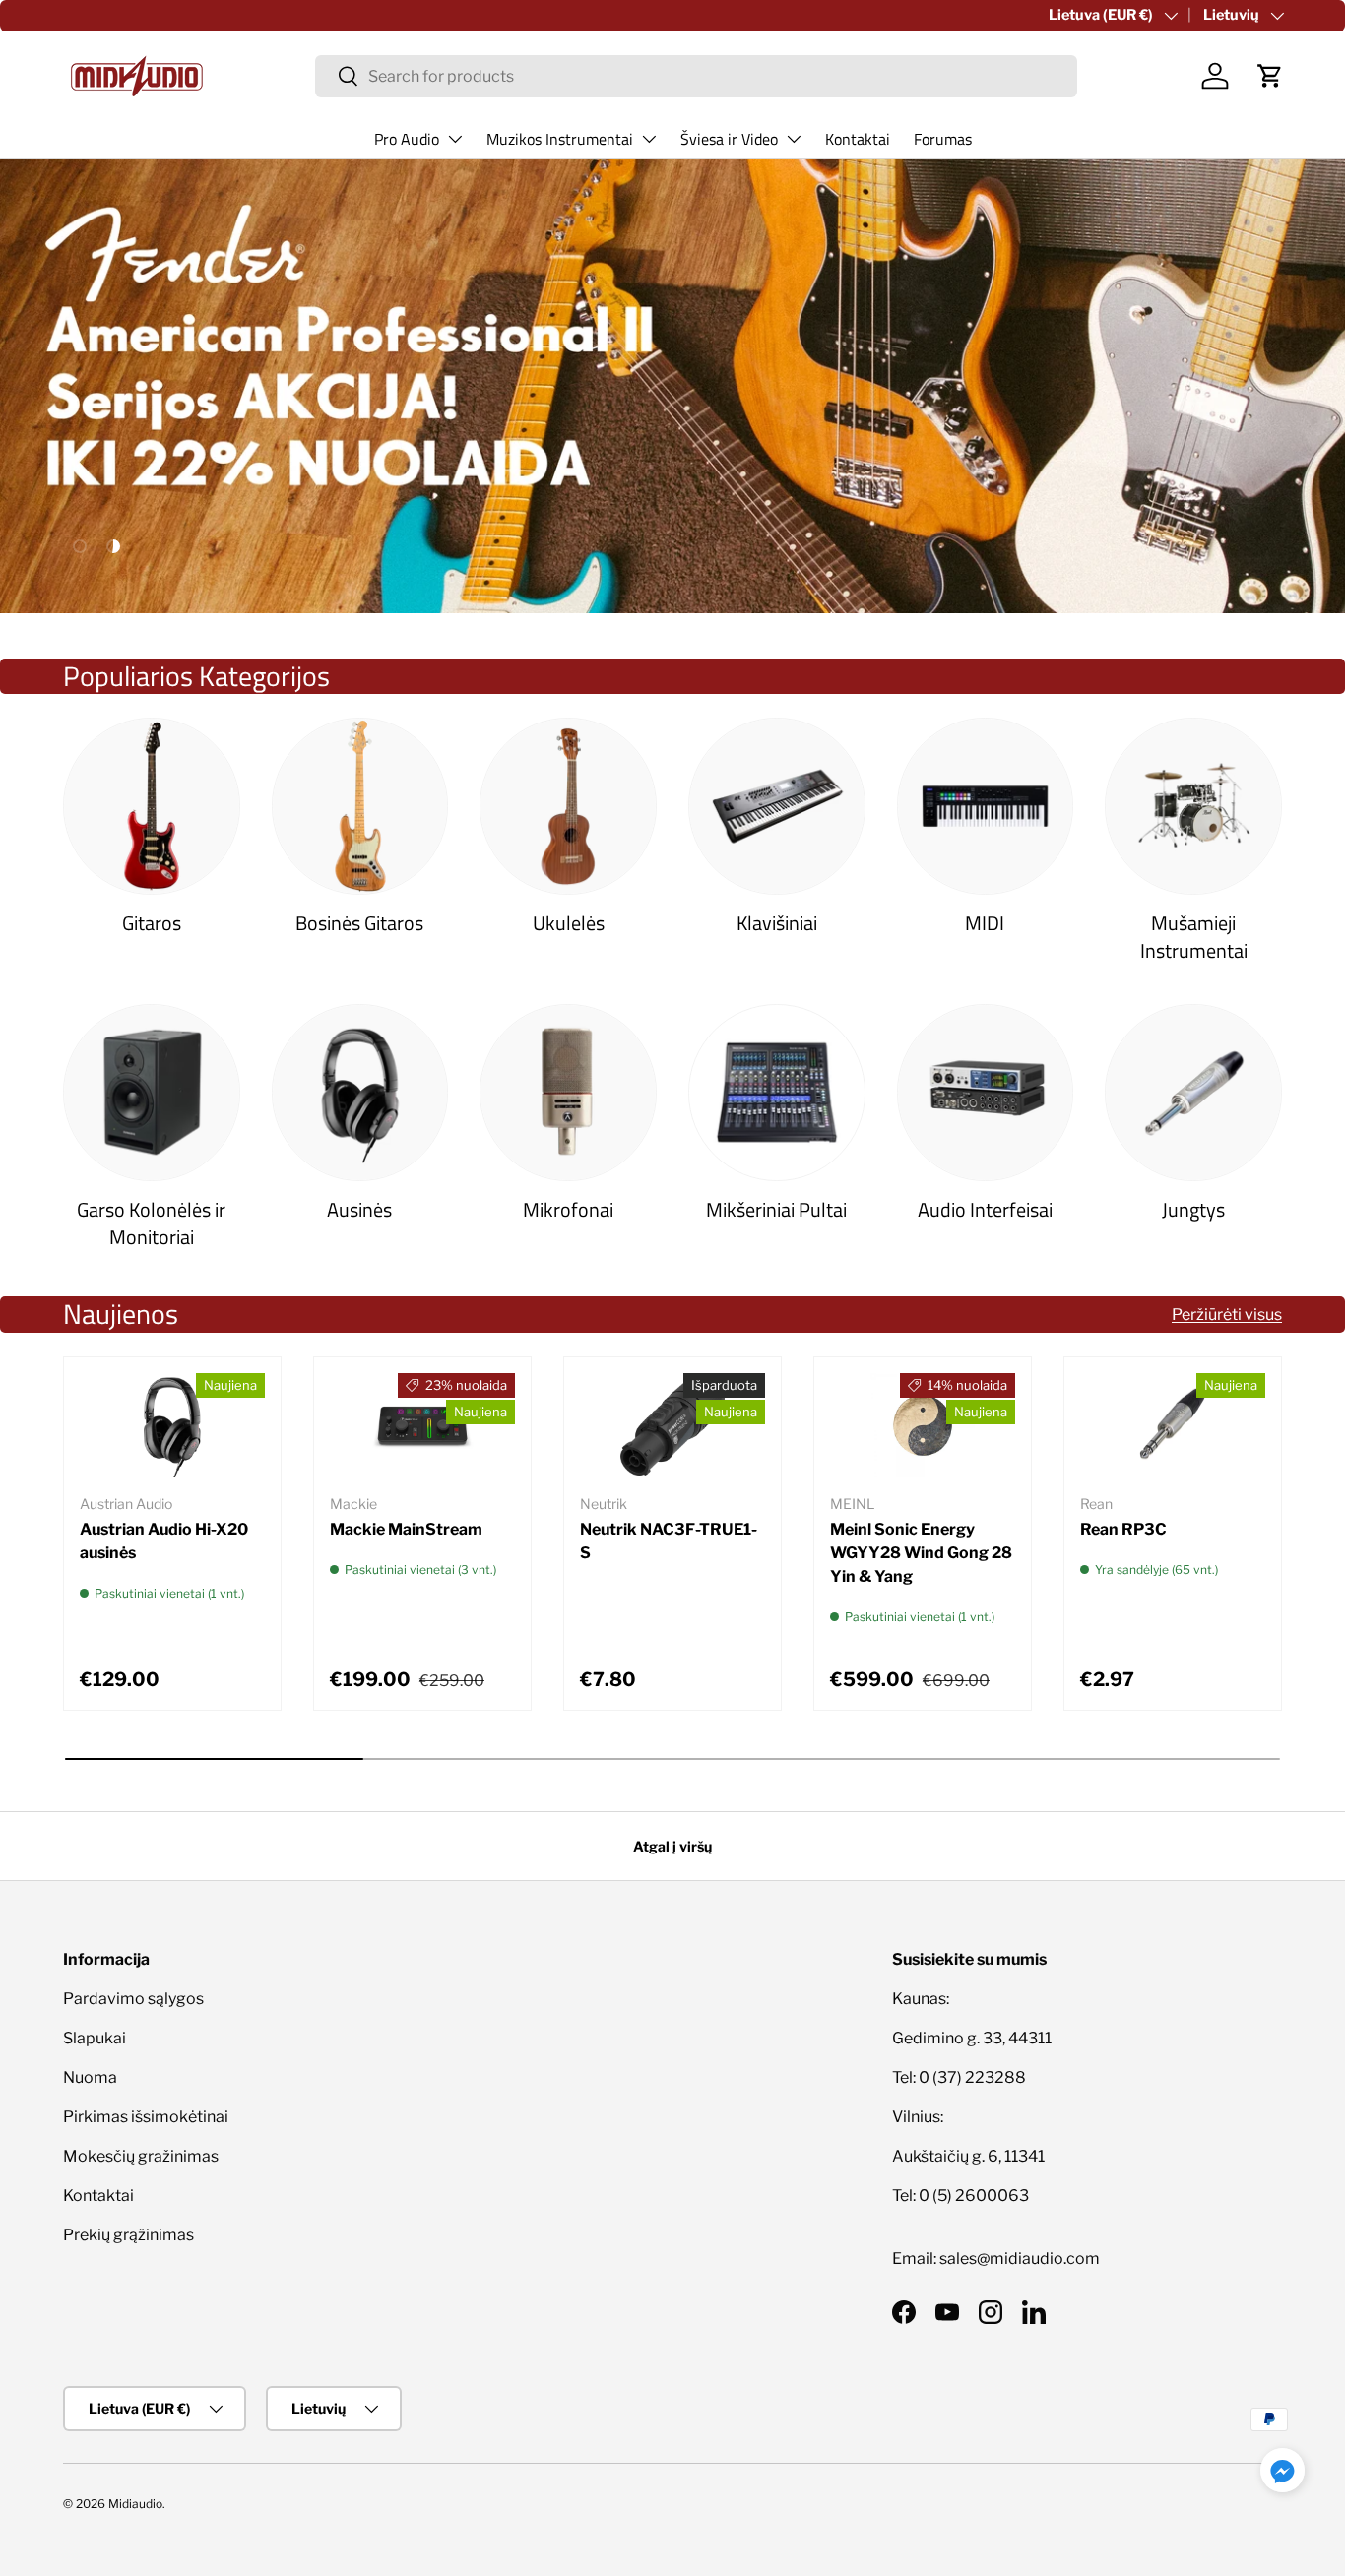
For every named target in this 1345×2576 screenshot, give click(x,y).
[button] (1270, 76)
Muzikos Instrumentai (560, 139)
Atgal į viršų (672, 1846)
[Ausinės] (360, 1093)
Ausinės (359, 1210)
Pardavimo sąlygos (133, 1999)
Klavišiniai (777, 923)
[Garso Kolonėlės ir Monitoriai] (152, 1093)
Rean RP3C (1123, 1529)
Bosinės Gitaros (359, 923)
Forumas (943, 139)
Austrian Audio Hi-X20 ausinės (164, 1541)
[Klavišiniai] (777, 806)
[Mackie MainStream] (422, 1425)
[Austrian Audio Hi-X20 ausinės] (172, 1425)
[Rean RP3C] (1173, 1425)
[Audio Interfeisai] (986, 1093)
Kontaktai (858, 139)
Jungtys (1193, 1210)
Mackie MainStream (406, 1529)
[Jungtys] (1193, 1093)
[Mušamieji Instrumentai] (1193, 806)
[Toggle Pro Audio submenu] (455, 139)
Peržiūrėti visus (1227, 1315)
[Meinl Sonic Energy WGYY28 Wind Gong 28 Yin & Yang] (923, 1425)
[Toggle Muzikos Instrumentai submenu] (649, 139)
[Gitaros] (152, 806)
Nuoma (90, 2077)
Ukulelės (569, 923)
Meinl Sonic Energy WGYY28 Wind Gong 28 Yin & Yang (921, 1553)
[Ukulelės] (568, 806)
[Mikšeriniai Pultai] (777, 1093)
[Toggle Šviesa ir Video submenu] (794, 139)
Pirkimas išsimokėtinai (146, 2117)
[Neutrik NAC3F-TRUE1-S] (672, 1425)
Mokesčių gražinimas (141, 2156)
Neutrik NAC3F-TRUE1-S (669, 1541)
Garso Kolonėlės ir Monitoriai (151, 1224)
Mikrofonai (568, 1210)
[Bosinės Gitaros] (360, 806)
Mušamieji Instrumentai (1194, 937)
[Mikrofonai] (568, 1093)
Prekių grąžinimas (128, 2235)
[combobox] (696, 76)
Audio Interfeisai (985, 1210)
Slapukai (95, 2038)
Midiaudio (135, 2504)
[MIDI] (986, 806)
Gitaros (152, 923)
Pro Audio (407, 139)
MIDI (985, 923)
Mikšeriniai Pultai (776, 1210)
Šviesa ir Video (729, 139)
